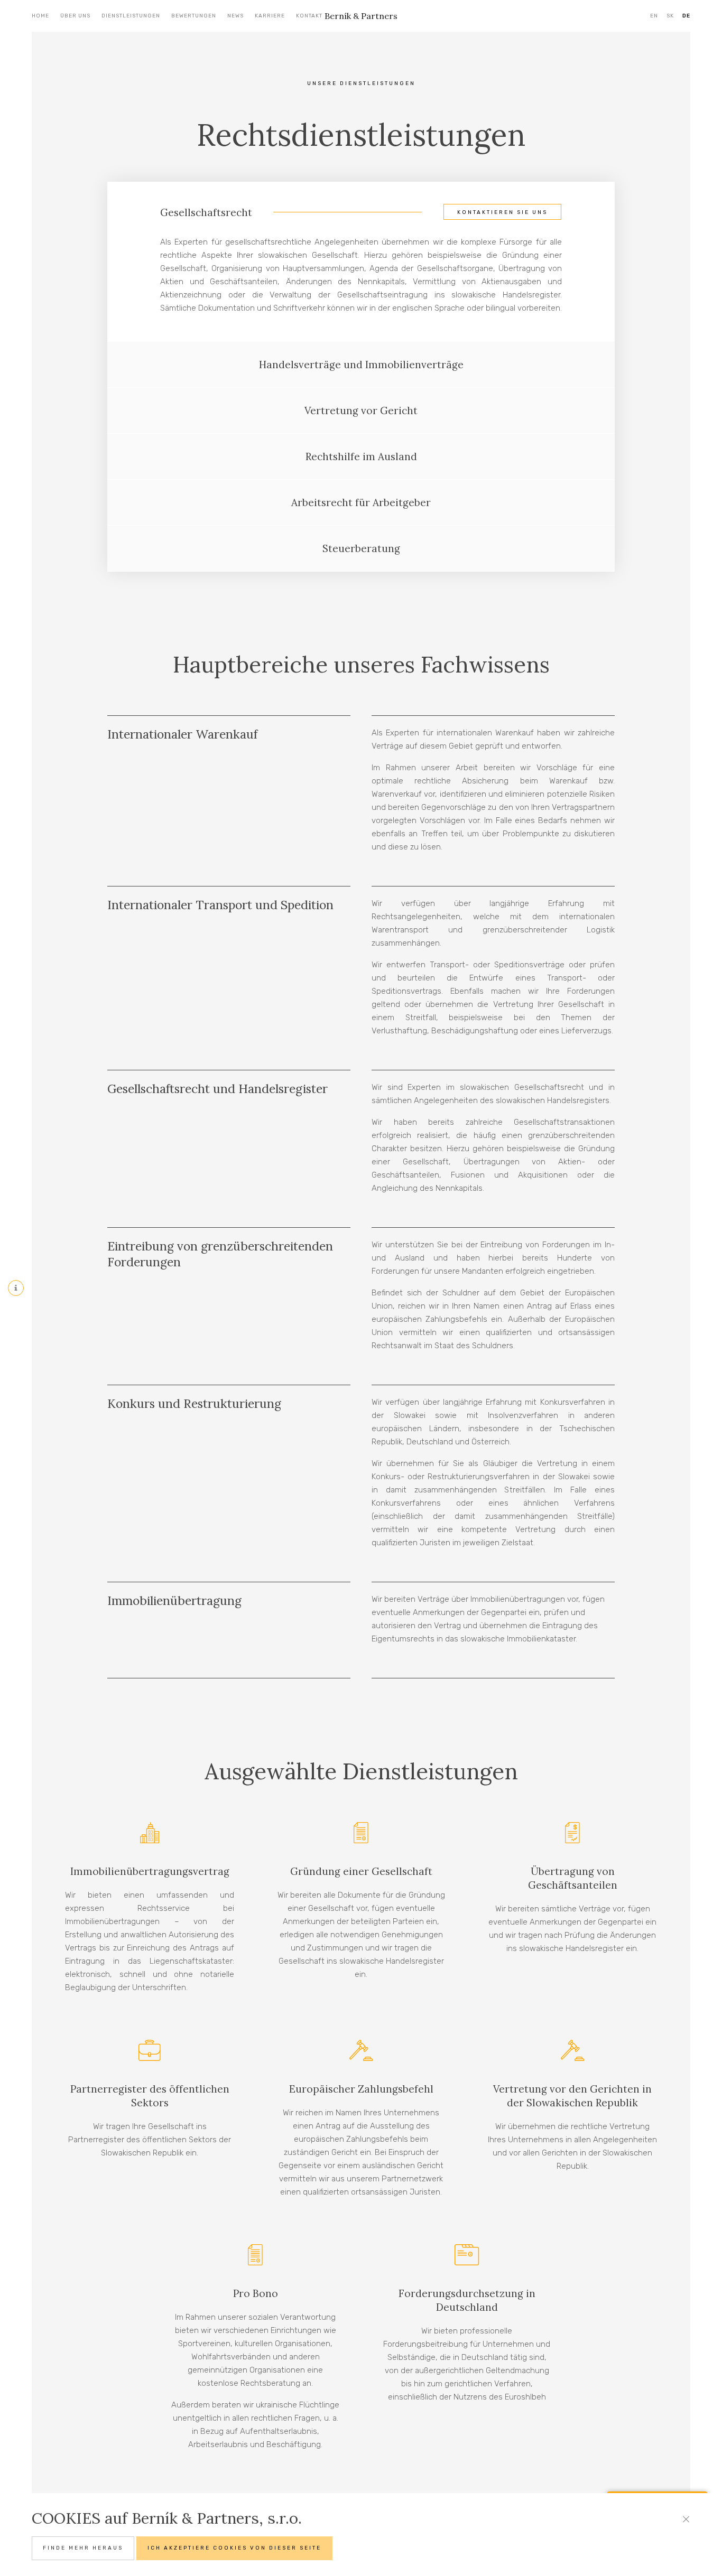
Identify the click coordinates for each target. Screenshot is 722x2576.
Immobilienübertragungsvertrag (150, 1871)
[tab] (361, 209)
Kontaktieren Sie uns (502, 212)
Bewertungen (194, 16)
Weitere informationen (171, 1286)
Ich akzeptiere (234, 2548)
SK (670, 16)
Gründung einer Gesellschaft (361, 1871)
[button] (361, 209)
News (235, 16)
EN (654, 16)
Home (40, 16)
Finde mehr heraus (83, 2548)
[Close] (686, 2519)
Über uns (75, 16)
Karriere (270, 16)
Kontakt (309, 16)
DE (686, 16)
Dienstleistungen (131, 16)
